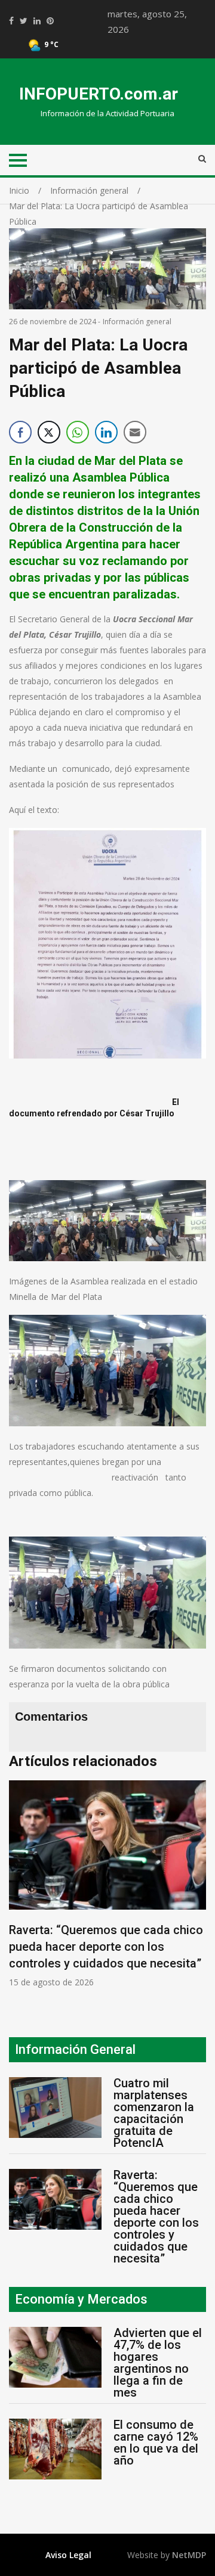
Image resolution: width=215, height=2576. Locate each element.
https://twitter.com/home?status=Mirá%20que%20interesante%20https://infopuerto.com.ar (24, 21)
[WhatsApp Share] (78, 432)
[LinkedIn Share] (106, 432)
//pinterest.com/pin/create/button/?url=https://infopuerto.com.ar (50, 21)
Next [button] (200, 1890)
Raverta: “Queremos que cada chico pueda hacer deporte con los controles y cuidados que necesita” (106, 1947)
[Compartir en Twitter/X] (49, 432)
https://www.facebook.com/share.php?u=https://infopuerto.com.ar (11, 21)
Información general (137, 322)
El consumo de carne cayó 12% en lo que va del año (156, 2442)
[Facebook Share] (20, 432)
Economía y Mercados (81, 2299)
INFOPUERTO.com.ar (99, 94)
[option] (107, 1884)
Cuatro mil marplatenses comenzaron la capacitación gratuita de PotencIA (154, 2113)
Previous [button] (21, 1890)
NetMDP (189, 2555)
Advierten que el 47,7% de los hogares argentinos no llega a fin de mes (158, 2363)
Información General (75, 2049)
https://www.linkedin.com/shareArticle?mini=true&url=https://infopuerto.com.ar (37, 21)
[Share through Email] (135, 432)
